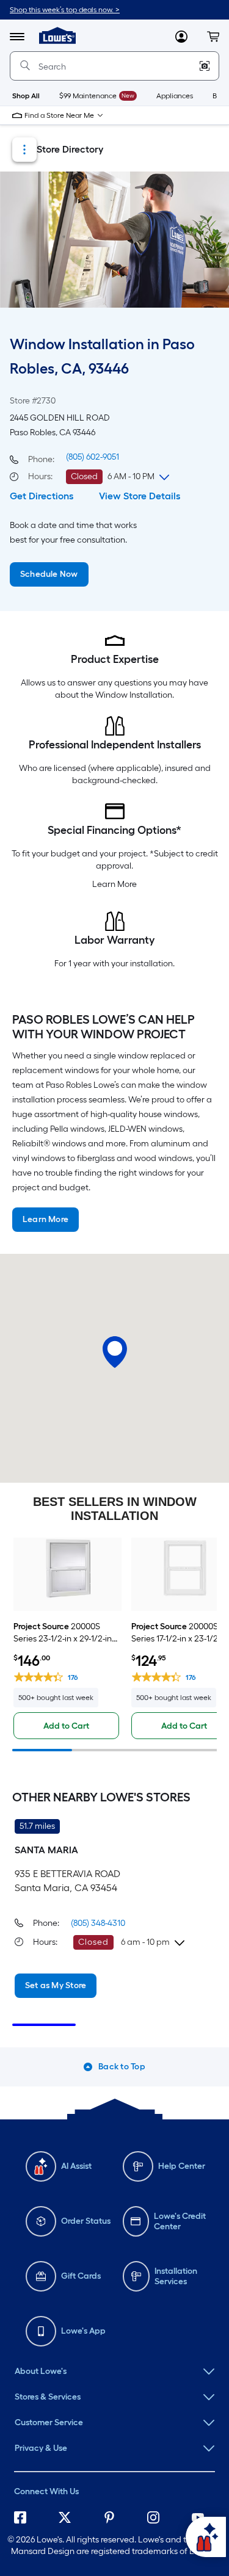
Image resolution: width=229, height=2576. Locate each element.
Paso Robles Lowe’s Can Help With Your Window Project (104, 1027)
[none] (114, 2372)
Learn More (114, 884)
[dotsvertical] (24, 150)
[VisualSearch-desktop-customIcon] (205, 66)
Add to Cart (66, 1726)
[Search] (25, 66)
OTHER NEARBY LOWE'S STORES (101, 1797)
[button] (213, 37)
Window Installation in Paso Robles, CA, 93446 (102, 356)
